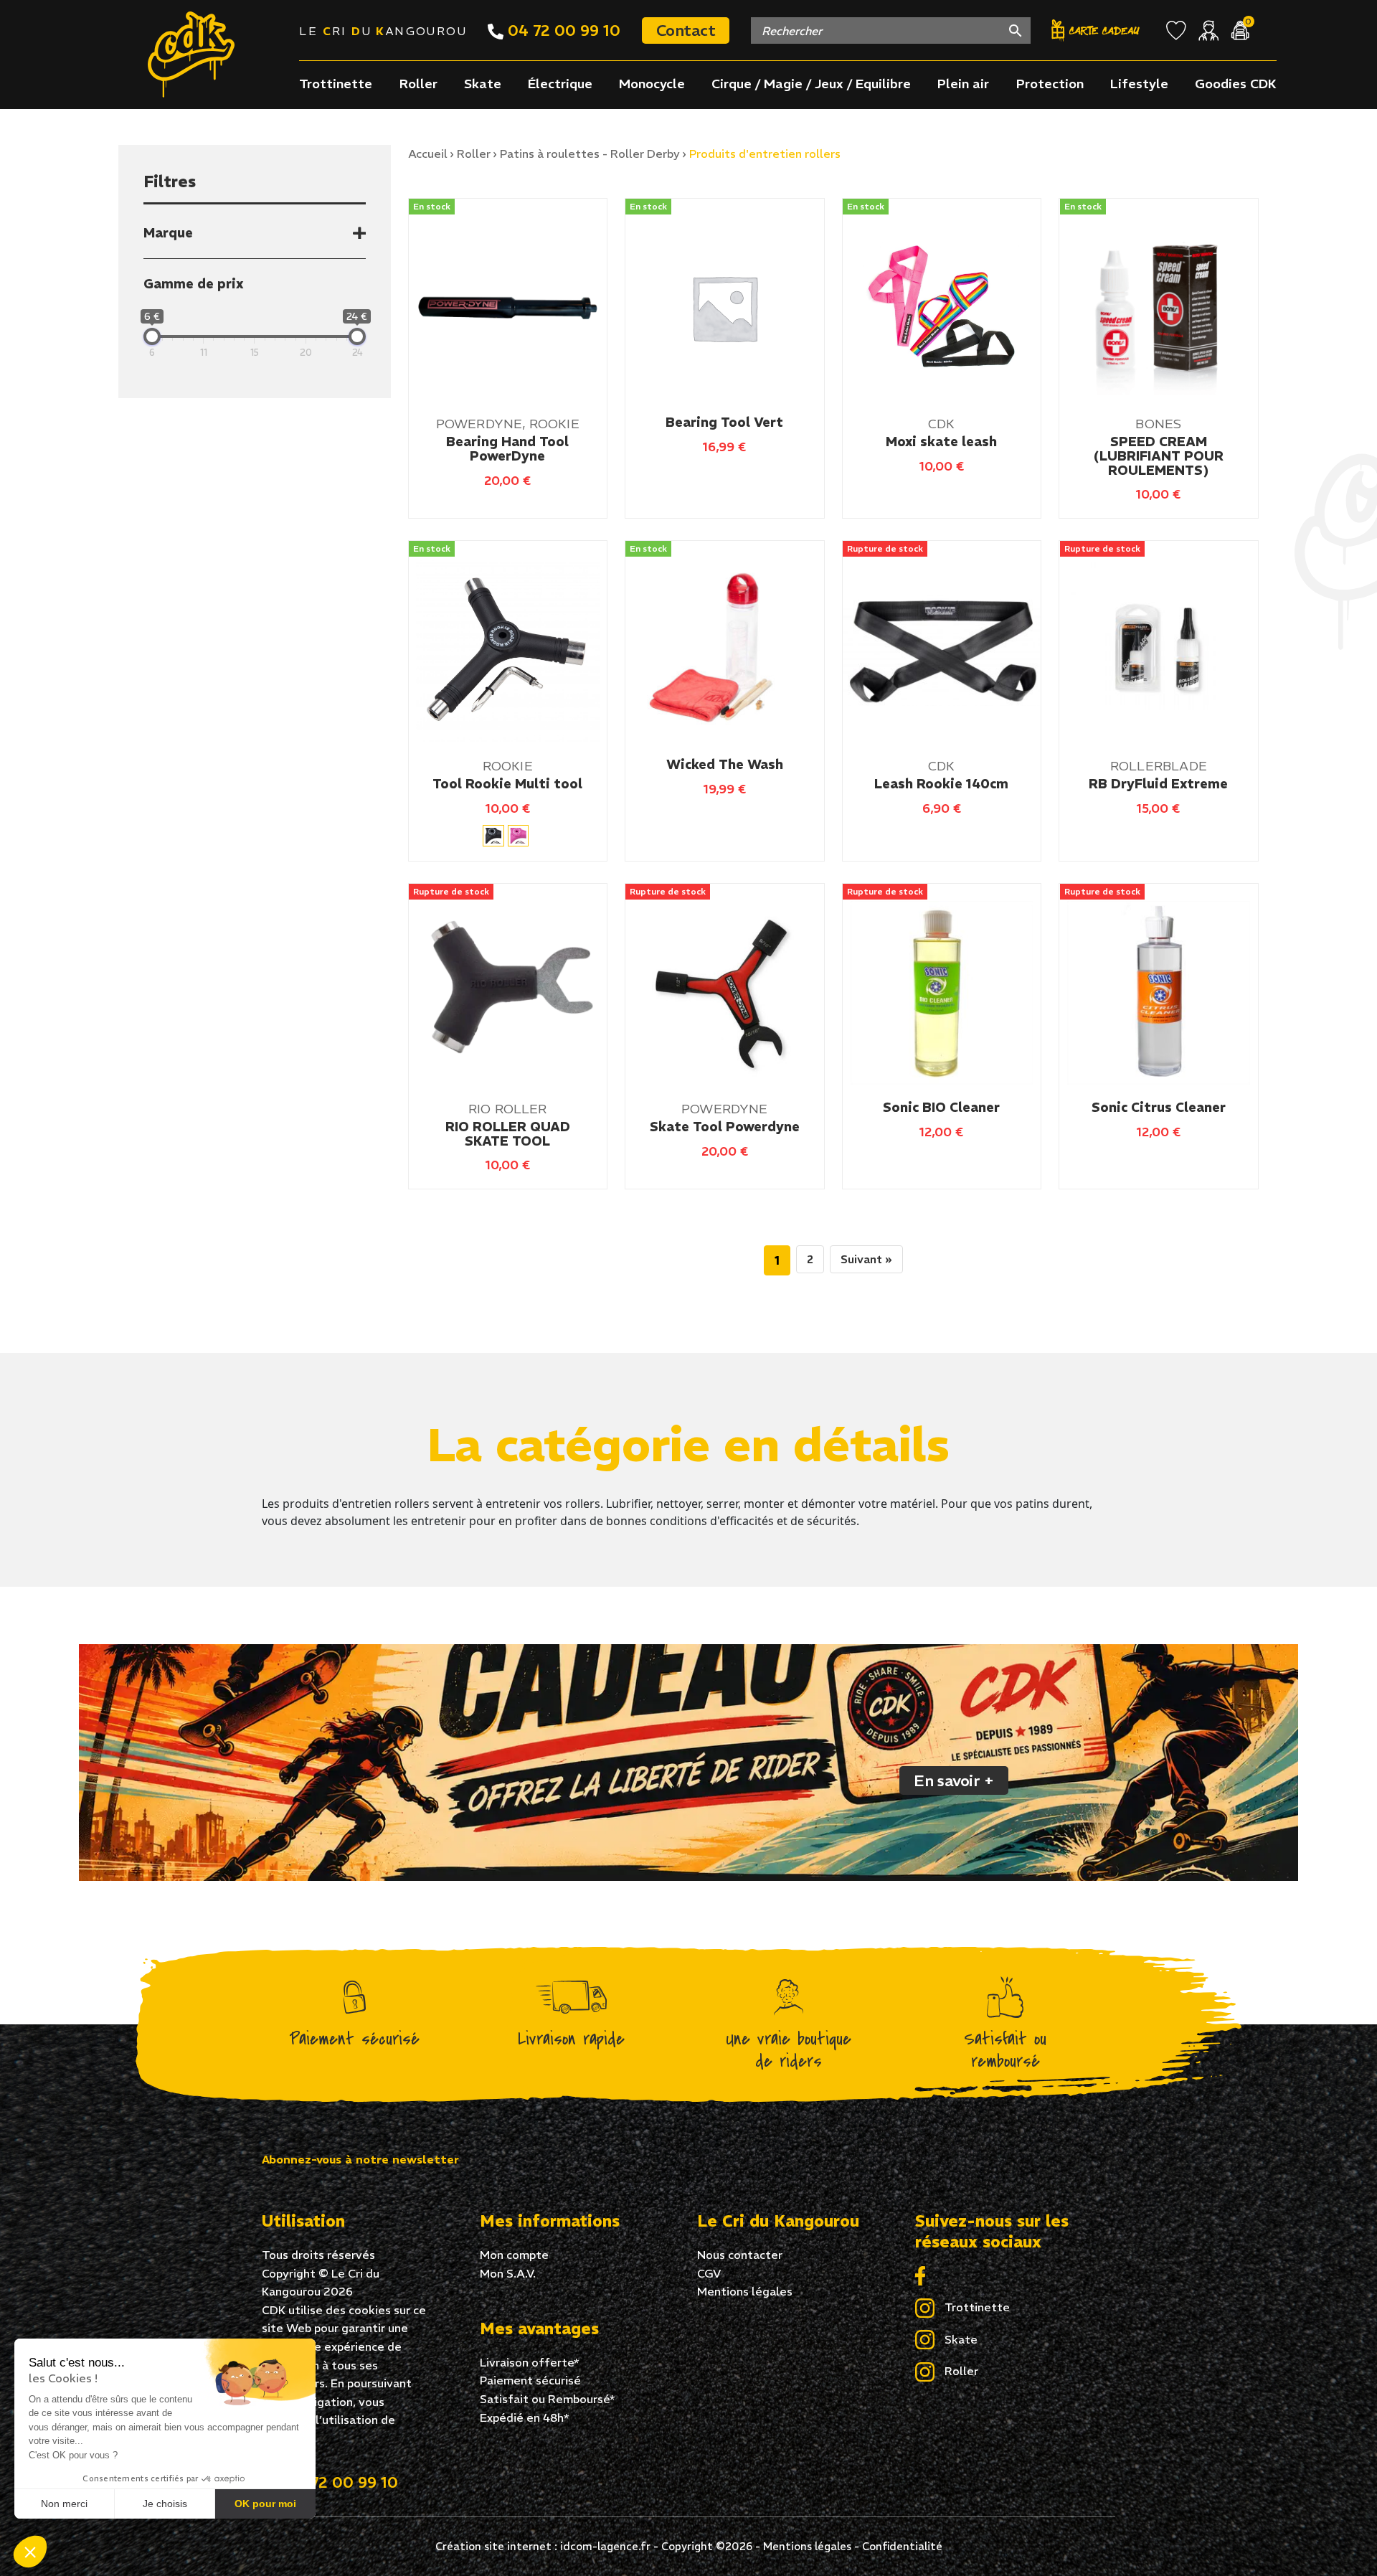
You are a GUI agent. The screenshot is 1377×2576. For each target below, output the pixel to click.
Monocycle (652, 84)
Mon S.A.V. (508, 2273)
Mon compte (514, 2255)
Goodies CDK (1236, 84)
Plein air (963, 84)
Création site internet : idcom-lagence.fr (543, 2546)
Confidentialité (902, 2546)
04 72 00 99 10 (562, 30)
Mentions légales (745, 2291)
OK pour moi (265, 2504)
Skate (483, 84)
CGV (709, 2273)
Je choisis (165, 2504)
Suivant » (866, 1259)
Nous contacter (740, 2255)
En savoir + (954, 1780)
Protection (1050, 84)
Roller (418, 84)
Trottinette (336, 84)
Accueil (428, 154)
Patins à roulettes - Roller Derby (590, 154)
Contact (686, 30)
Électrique (560, 84)
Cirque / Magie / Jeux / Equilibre (811, 84)
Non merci (64, 2504)
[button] (30, 2552)
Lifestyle (1139, 84)
